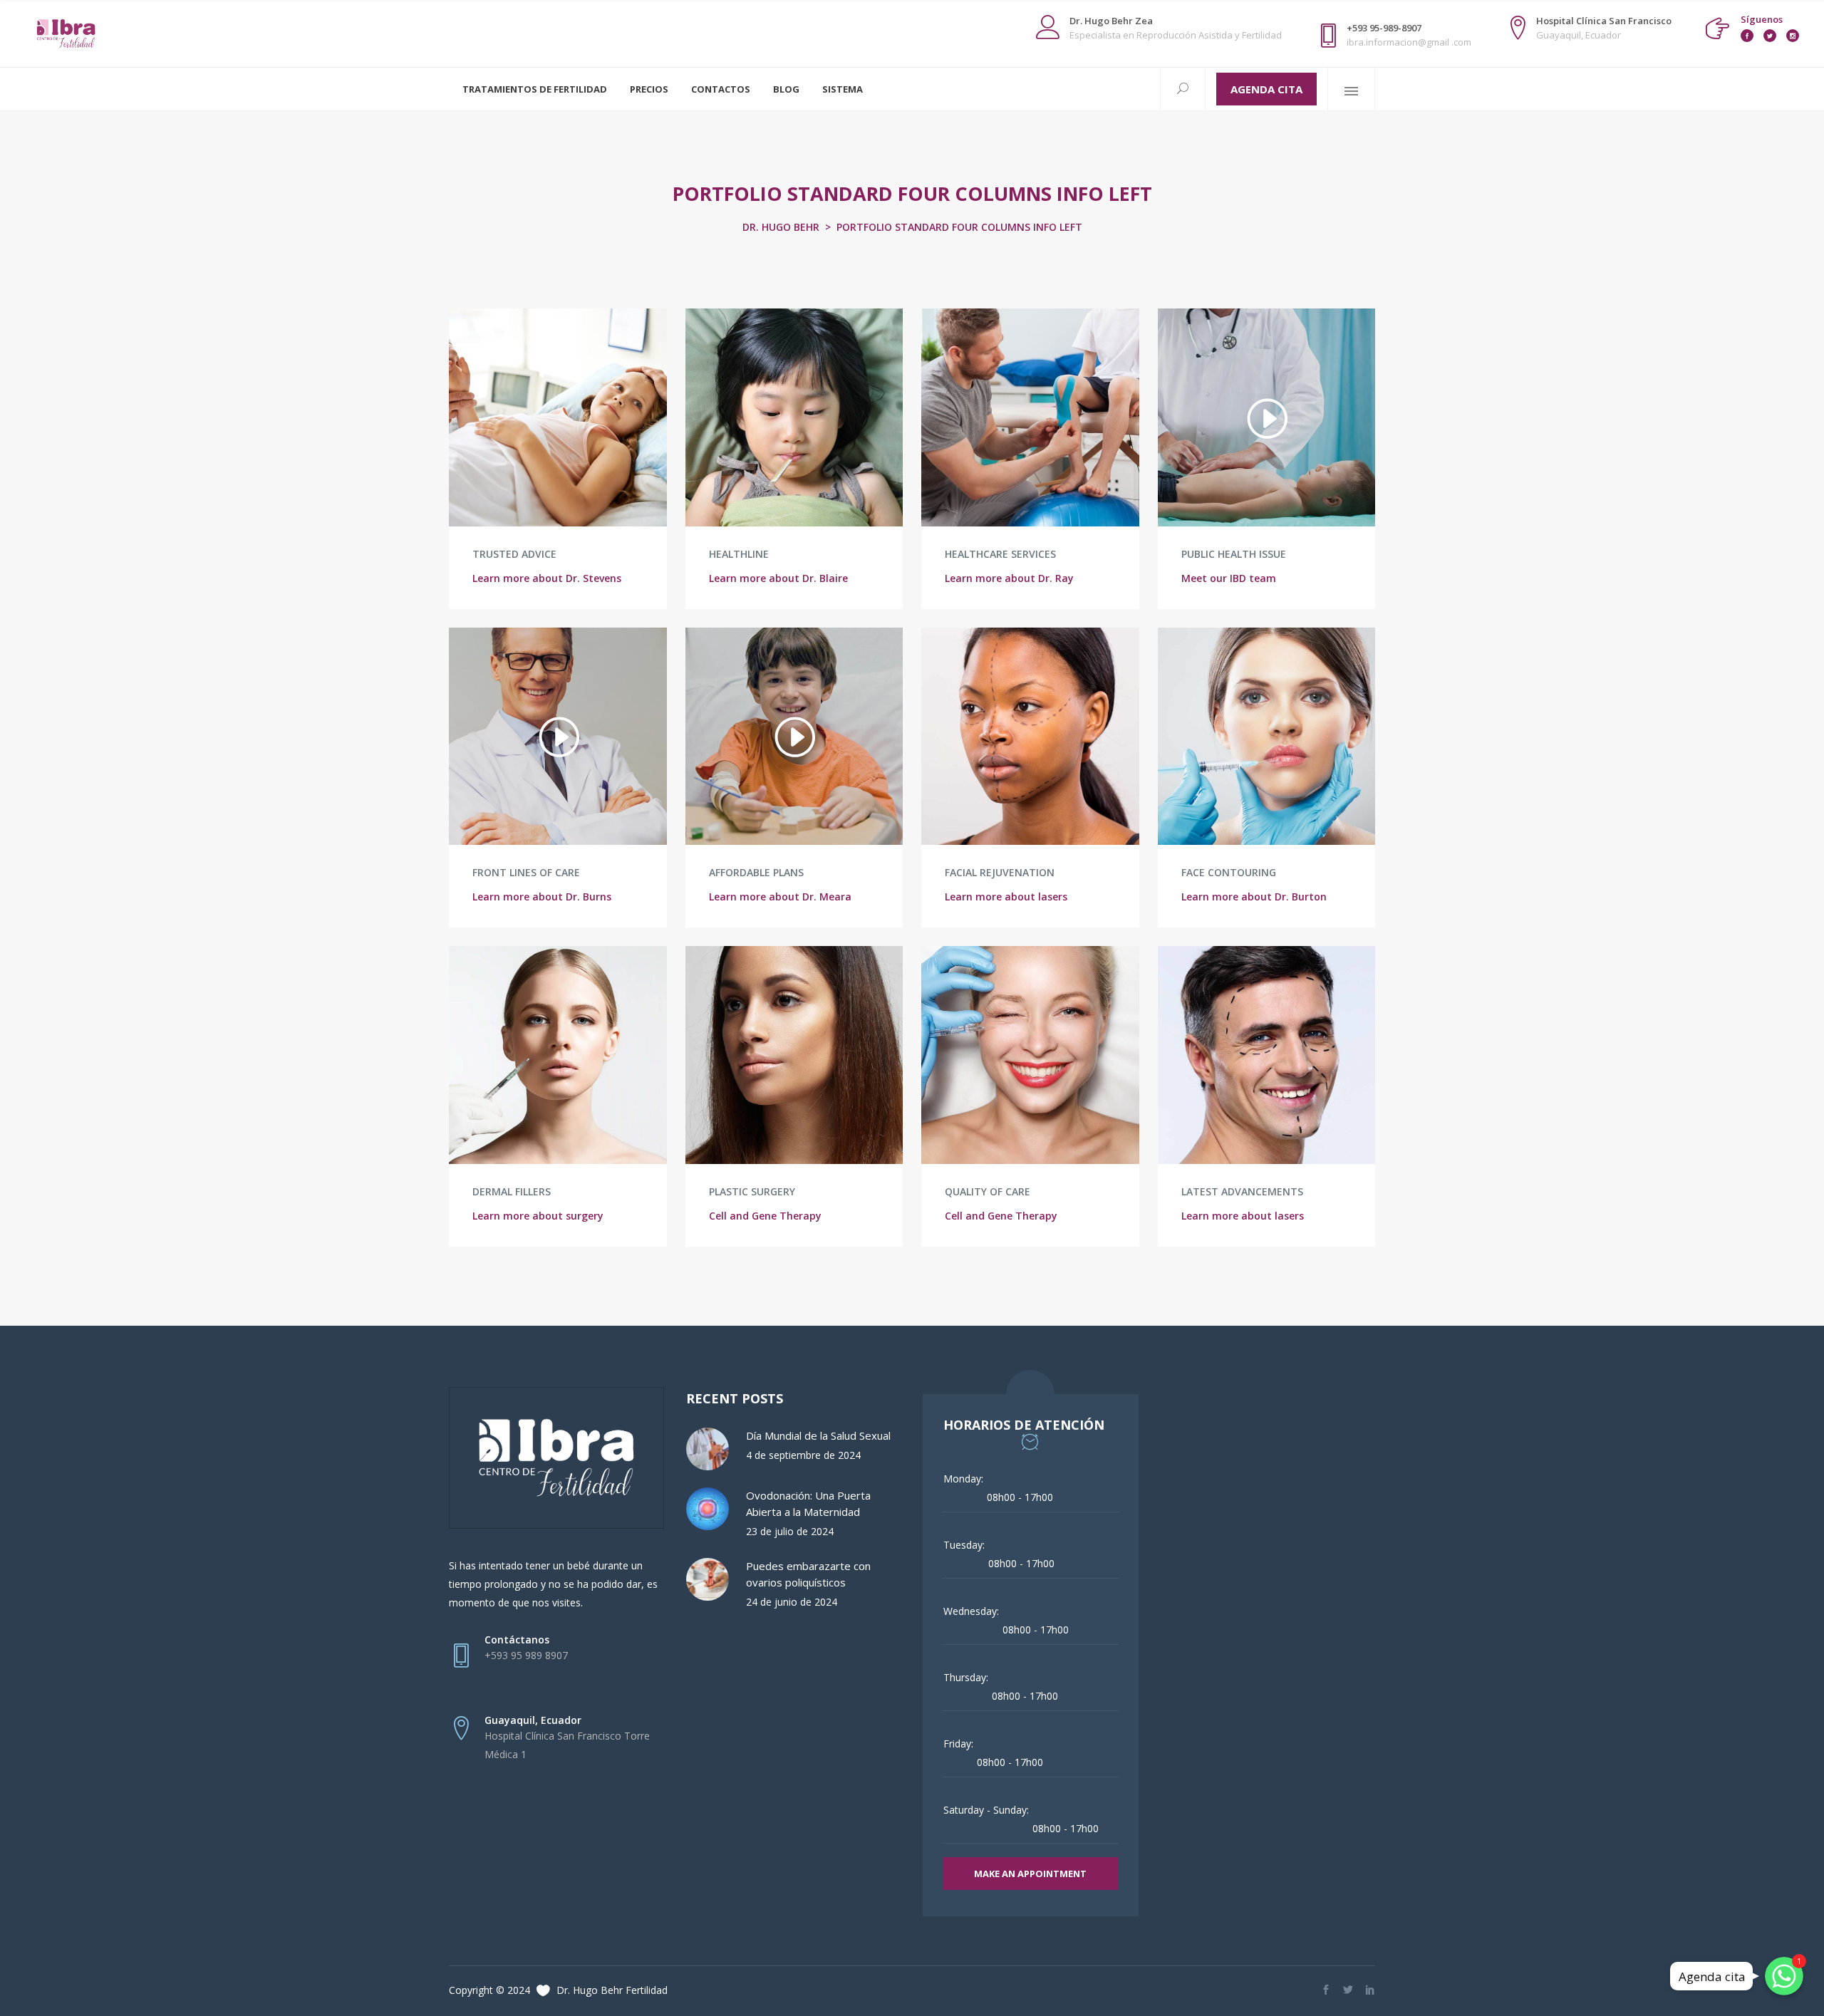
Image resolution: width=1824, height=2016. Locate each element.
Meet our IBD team (1229, 578)
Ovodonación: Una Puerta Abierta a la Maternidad (808, 1503)
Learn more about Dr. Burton (1254, 897)
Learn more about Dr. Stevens (547, 578)
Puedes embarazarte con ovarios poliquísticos (808, 1574)
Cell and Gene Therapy (765, 1216)
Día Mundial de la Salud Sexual (818, 1435)
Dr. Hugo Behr (781, 227)
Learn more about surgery (538, 1216)
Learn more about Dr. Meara (780, 897)
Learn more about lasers (1006, 897)
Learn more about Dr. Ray (1009, 578)
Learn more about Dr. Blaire (778, 578)
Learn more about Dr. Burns (542, 897)
